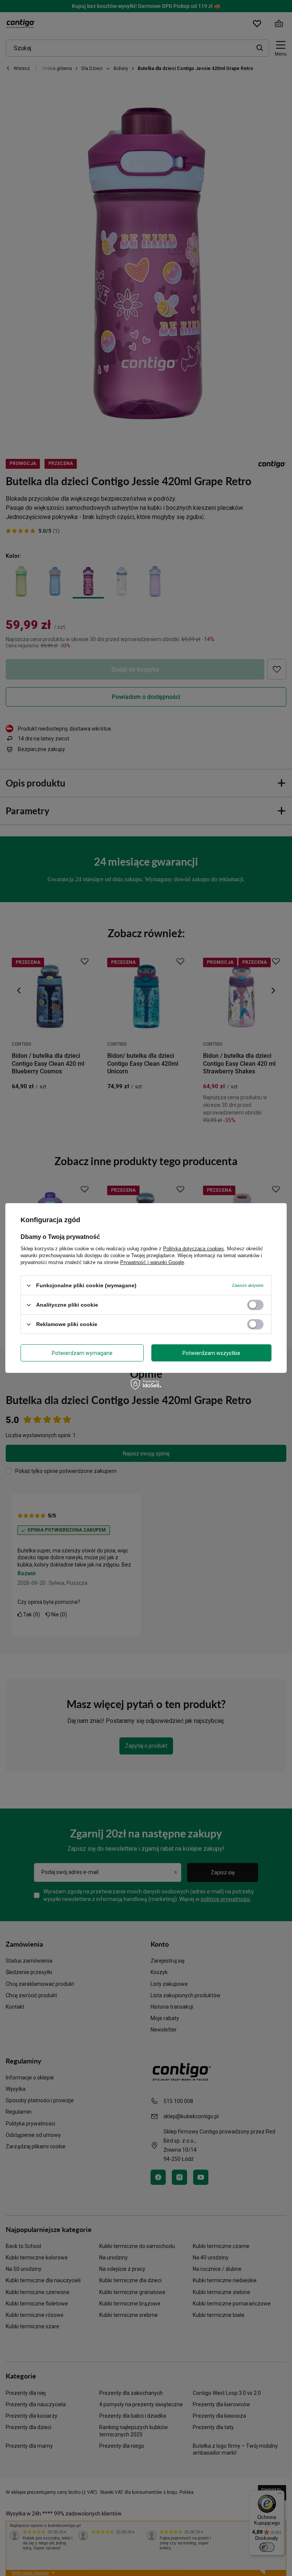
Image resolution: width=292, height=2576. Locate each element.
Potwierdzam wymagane (82, 1353)
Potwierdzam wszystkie (211, 1353)
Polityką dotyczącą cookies (194, 1249)
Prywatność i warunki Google (152, 1262)
